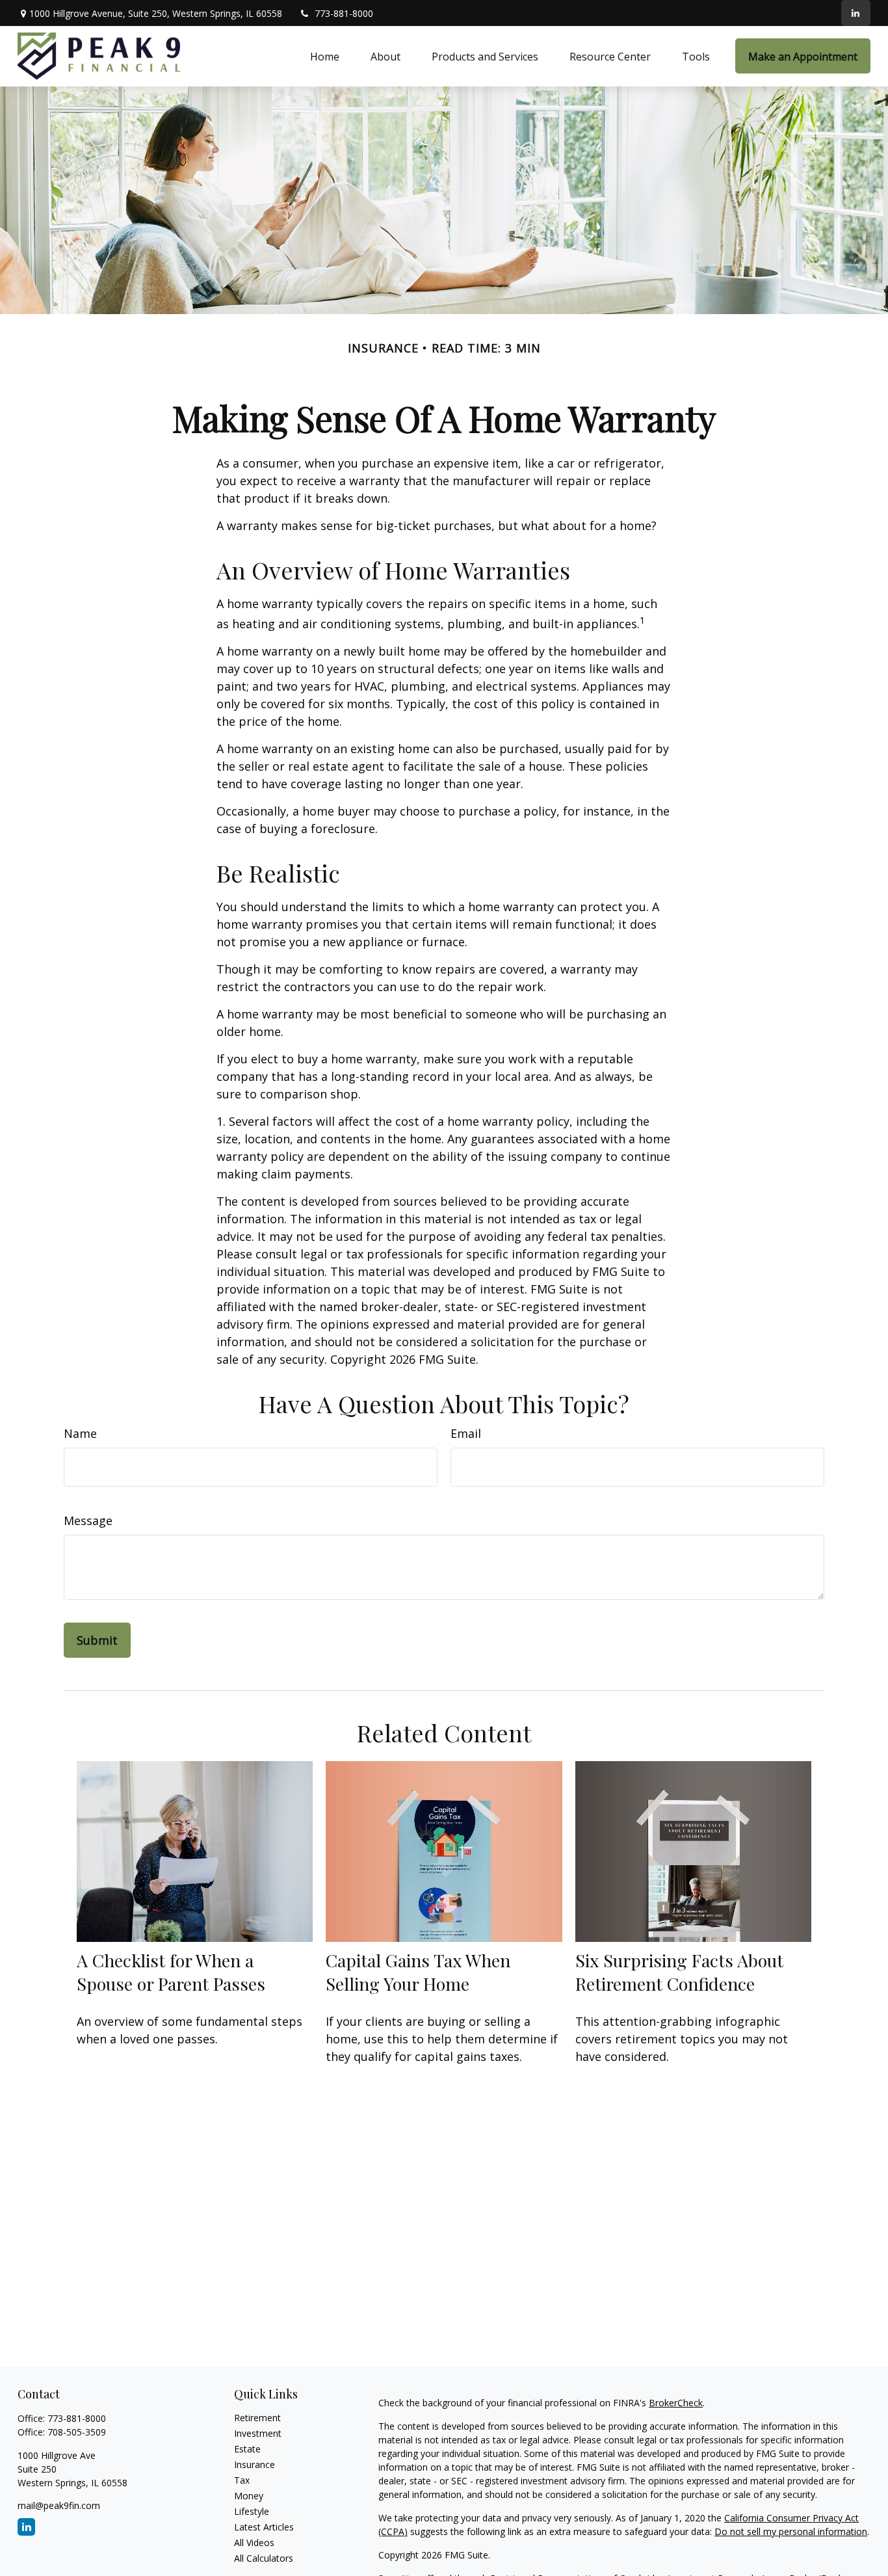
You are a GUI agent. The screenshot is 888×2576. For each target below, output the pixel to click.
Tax (242, 2480)
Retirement (257, 2418)
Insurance (255, 2464)
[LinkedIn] (856, 13)
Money (249, 2496)
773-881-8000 (344, 13)
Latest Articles (264, 2527)
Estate (247, 2449)
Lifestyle (252, 2511)
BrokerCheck (676, 2403)
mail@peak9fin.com (59, 2505)
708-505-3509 (77, 2432)
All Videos (254, 2543)
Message (88, 1520)
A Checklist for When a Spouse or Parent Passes (171, 1972)
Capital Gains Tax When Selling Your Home (418, 1972)
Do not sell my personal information (791, 2531)
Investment (258, 2433)
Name (80, 1433)
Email (466, 1433)
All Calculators (264, 2558)
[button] (325, 56)
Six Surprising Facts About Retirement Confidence (679, 1972)
